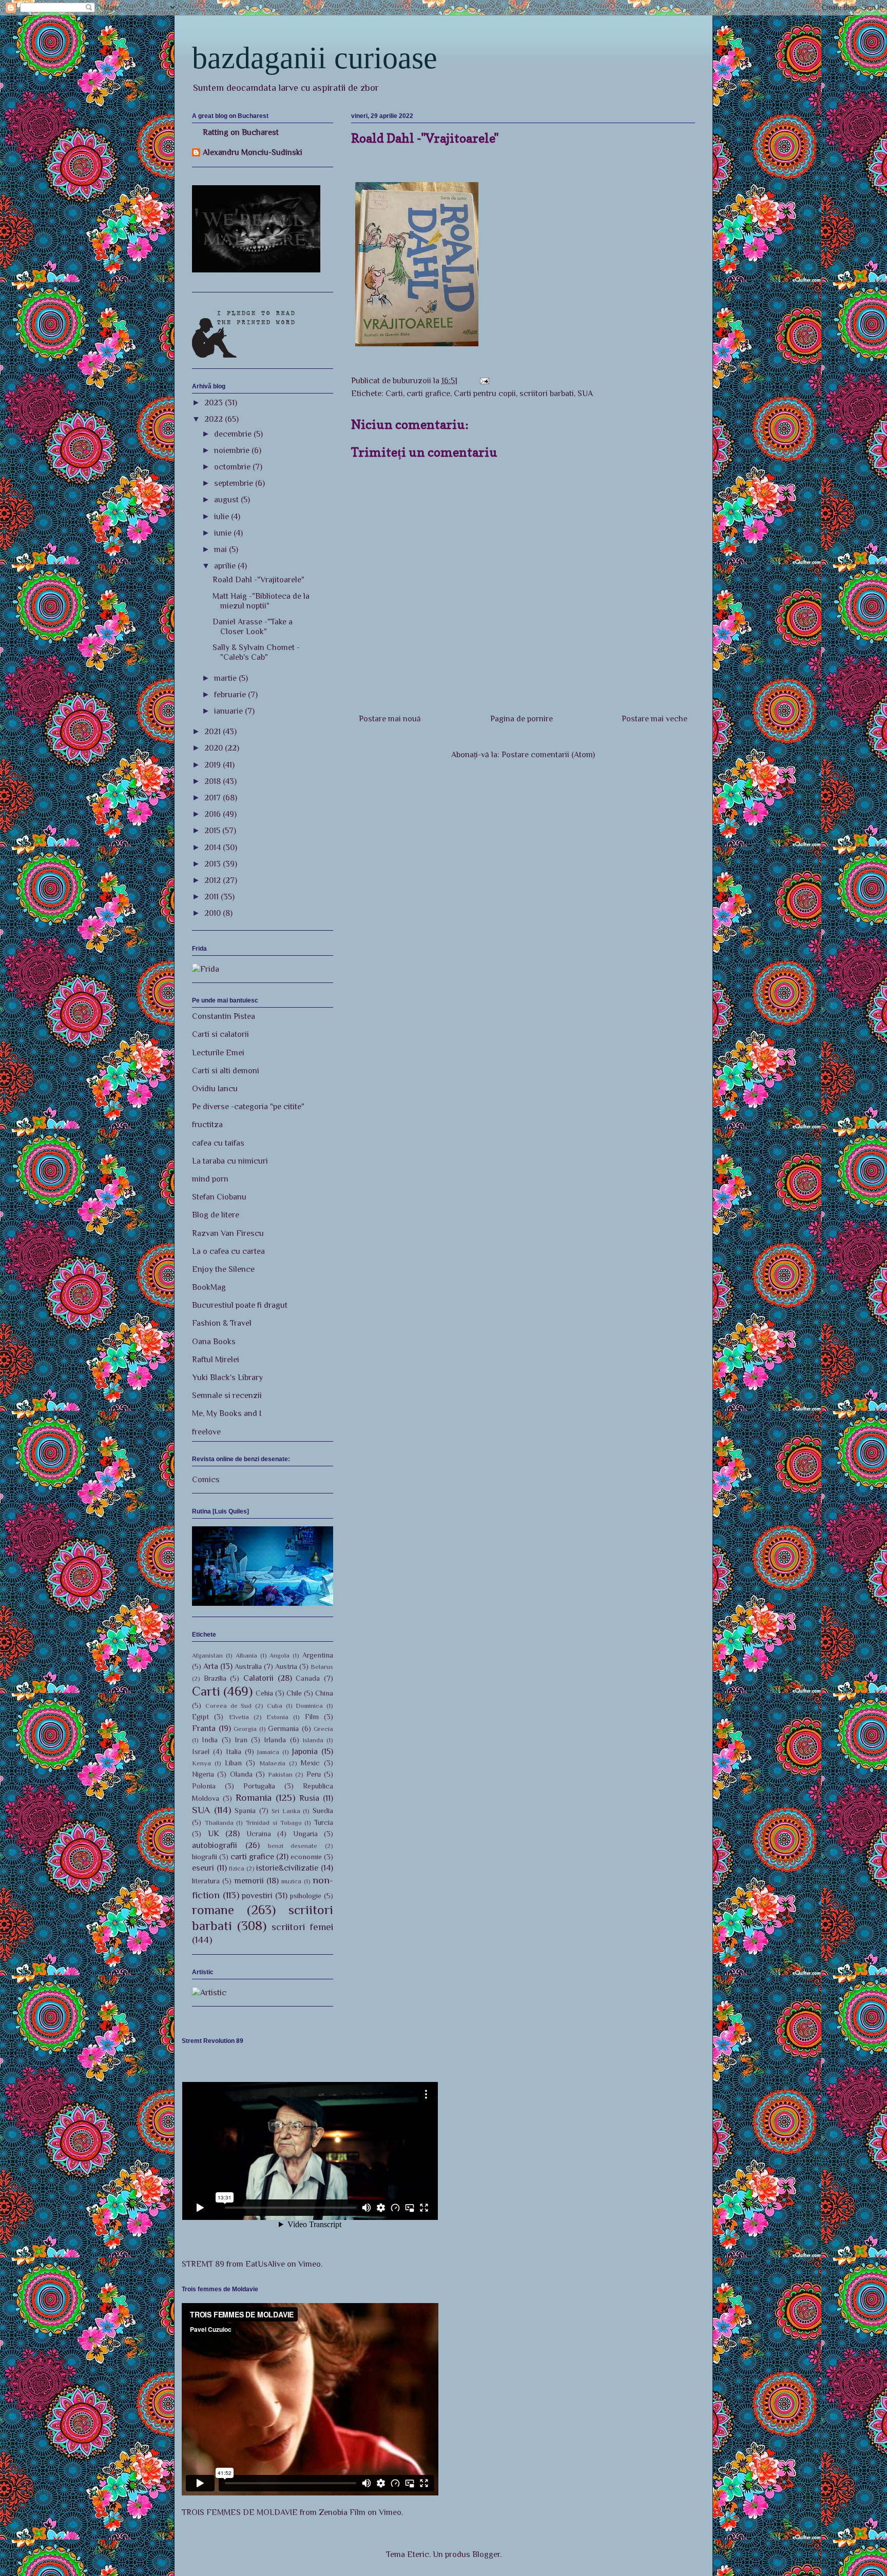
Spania (245, 1811)
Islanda (313, 1740)
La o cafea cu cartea (228, 1251)
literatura (206, 1881)
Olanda (241, 1774)
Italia (234, 1752)
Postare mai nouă (390, 719)
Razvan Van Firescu (228, 1233)
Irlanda (275, 1740)
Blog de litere (216, 1215)
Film (312, 1717)
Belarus (322, 1667)
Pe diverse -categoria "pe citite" (248, 1107)
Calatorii (258, 1678)
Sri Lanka (286, 1811)
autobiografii (215, 1845)
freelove (206, 1432)
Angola (279, 1655)
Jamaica (268, 1752)
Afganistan (207, 1655)
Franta (204, 1728)
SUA (585, 394)
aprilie (226, 566)
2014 (214, 848)
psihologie (305, 1896)
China (324, 1693)
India (210, 1740)
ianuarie (229, 711)
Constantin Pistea (224, 1016)
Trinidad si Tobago (274, 1823)
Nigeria (203, 1774)
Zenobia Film (342, 2512)
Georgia (245, 1729)
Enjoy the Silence (223, 1269)
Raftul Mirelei (216, 1360)
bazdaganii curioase (315, 58)
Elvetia (239, 1717)
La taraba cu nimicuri (230, 1161)
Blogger (486, 2554)
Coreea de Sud (229, 1706)
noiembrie (233, 450)
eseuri (203, 1868)
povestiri (257, 1896)
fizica (237, 1868)
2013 (214, 864)
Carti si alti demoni (226, 1071)
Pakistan (280, 1774)
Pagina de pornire (522, 719)
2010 (214, 913)
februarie (231, 695)
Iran (241, 1740)
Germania (283, 1728)
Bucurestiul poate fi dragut (240, 1305)
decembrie (234, 434)
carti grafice (428, 394)
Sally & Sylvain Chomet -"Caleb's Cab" (256, 652)
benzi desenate (293, 1846)
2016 (214, 814)
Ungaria (305, 1834)
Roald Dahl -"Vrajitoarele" (258, 580)
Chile (294, 1693)
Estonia (277, 1717)
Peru (314, 1774)
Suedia (323, 1811)
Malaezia (273, 1763)
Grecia (323, 1729)
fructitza (207, 1125)
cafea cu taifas (218, 1143)
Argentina (318, 1655)
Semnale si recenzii (227, 1395)
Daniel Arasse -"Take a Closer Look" (253, 627)
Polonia (204, 1786)
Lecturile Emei (218, 1053)
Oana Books (214, 1342)
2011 (213, 897)
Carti (394, 394)
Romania (254, 1797)
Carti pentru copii (485, 394)
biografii (205, 1857)
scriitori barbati (547, 394)
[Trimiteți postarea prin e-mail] (484, 381)
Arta (211, 1666)
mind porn (210, 1179)
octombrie (233, 467)
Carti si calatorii (220, 1034)
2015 (213, 831)
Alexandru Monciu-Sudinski (253, 152)
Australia (248, 1666)
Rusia (309, 1798)
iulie (223, 517)
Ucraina (259, 1834)
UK (214, 1834)
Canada (308, 1678)
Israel (201, 1752)
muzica (291, 1881)
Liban (233, 1763)
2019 (214, 765)
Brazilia (215, 1678)
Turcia (324, 1822)
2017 (214, 798)
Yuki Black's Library (227, 1378)
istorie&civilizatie (287, 1868)
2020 (215, 748)
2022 (215, 419)
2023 (215, 403)
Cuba (275, 1706)
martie (226, 678)
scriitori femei (302, 1927)
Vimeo (310, 2264)
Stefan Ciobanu (219, 1197)
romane (213, 1910)
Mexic (310, 1763)
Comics (206, 1480)
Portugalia (259, 1786)
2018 (214, 781)
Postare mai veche (654, 719)
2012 (214, 880)
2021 (214, 732)
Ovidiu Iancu (215, 1089)
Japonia (305, 1752)
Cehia (264, 1693)
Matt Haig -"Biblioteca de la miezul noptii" (261, 601)
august (227, 500)
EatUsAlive (265, 2264)
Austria (286, 1666)
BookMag (209, 1287)
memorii (249, 1881)
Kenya (201, 1763)
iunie (224, 533)
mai (221, 549)
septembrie (235, 483)
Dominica (309, 1706)
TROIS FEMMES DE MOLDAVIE (240, 2512)
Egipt (200, 1717)
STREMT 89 (203, 2264)
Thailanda (219, 1823)
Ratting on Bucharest (241, 132)
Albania (246, 1655)
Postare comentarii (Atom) (548, 755)
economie (306, 1857)
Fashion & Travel (222, 1323)
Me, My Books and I (227, 1413)
